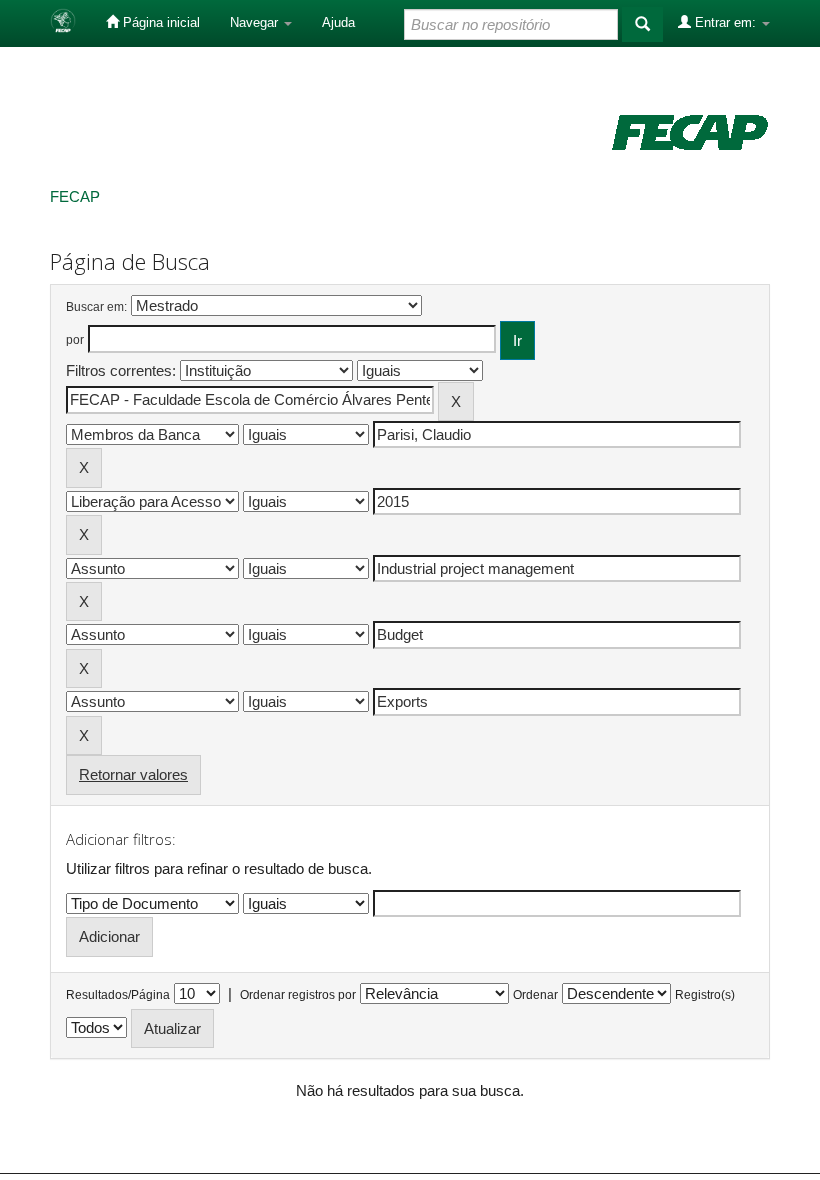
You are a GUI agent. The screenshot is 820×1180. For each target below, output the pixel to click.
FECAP (75, 196)
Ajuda (338, 22)
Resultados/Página (118, 995)
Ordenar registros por (298, 995)
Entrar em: (725, 22)
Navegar (256, 22)
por (75, 340)
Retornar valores (133, 774)
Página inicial (159, 22)
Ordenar (535, 995)
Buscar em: (96, 307)
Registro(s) (705, 995)
